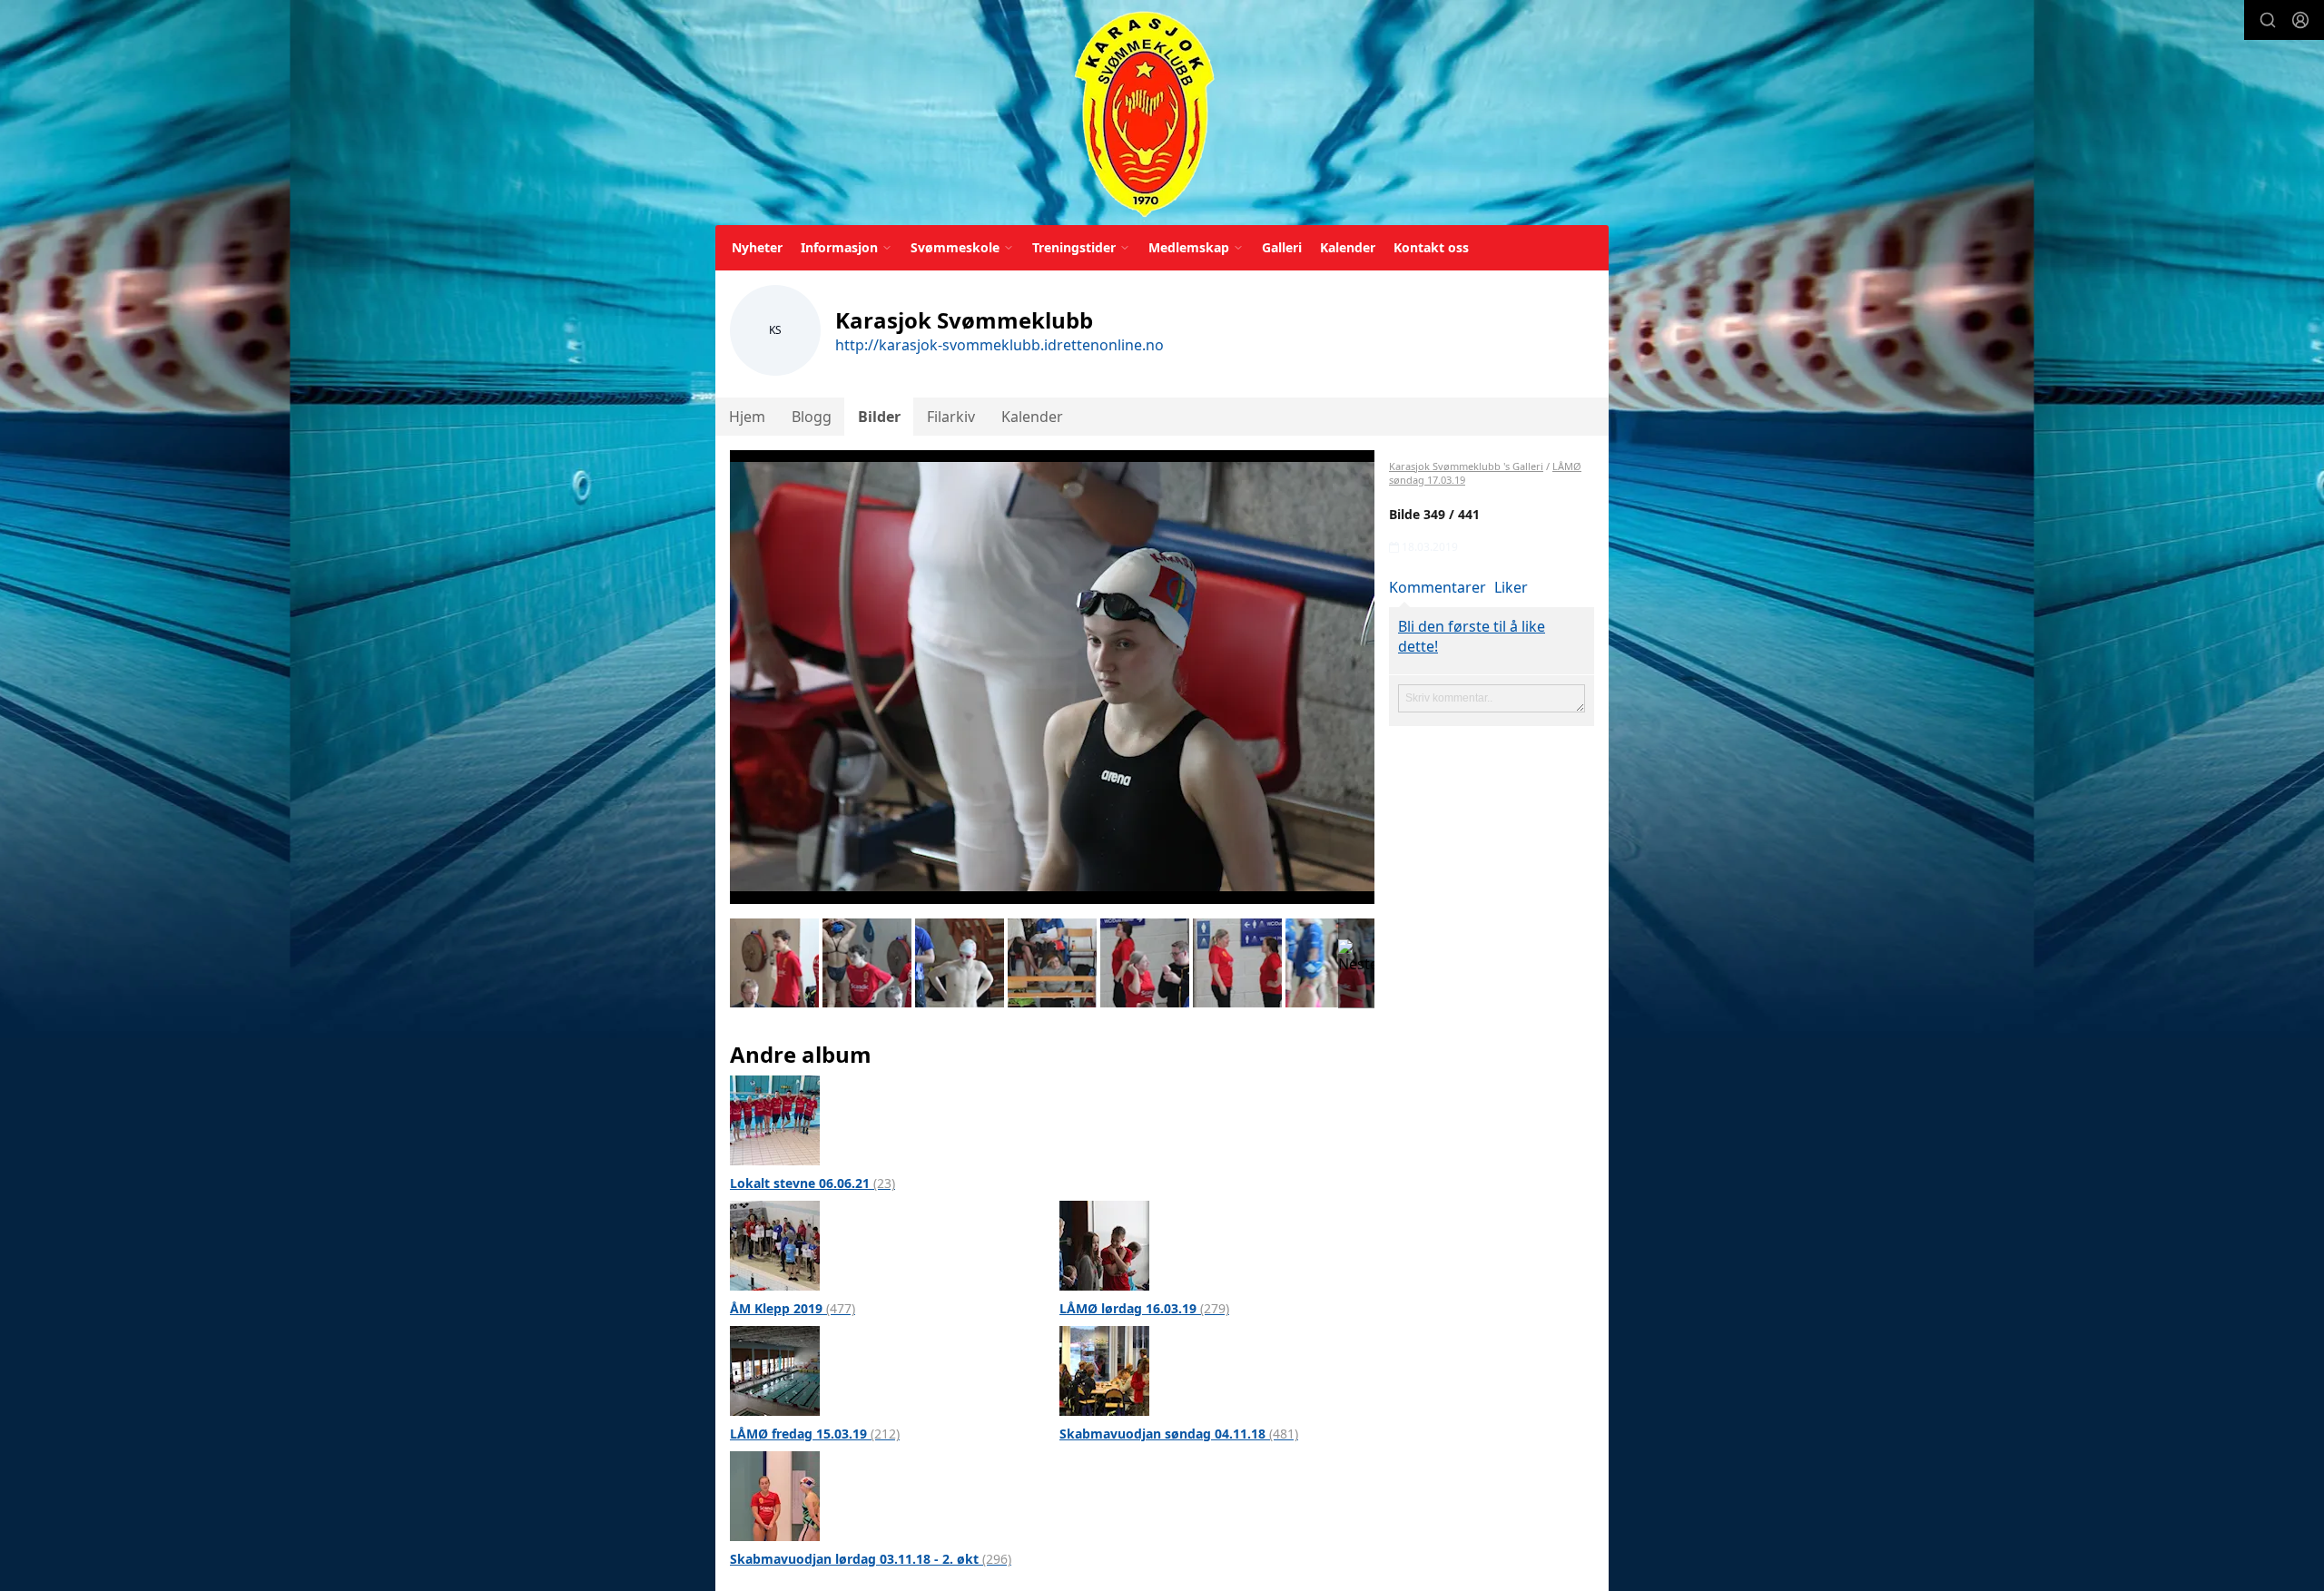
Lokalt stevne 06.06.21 (812, 1183)
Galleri (1282, 247)
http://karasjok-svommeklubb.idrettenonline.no (1000, 345)
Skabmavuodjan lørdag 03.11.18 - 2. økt (871, 1559)
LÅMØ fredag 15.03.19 (815, 1434)
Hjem (747, 417)
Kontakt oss (1431, 247)
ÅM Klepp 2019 (793, 1308)
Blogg (812, 417)
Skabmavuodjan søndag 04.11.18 (1179, 1434)
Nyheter (757, 247)
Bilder (879, 417)
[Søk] (2268, 20)
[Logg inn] (2300, 20)
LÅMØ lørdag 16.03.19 (1144, 1308)
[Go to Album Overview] (775, 1119)
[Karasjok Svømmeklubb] (1144, 116)
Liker (1511, 587)
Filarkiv (951, 417)
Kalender (1348, 247)
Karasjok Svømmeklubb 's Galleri (1466, 466)
